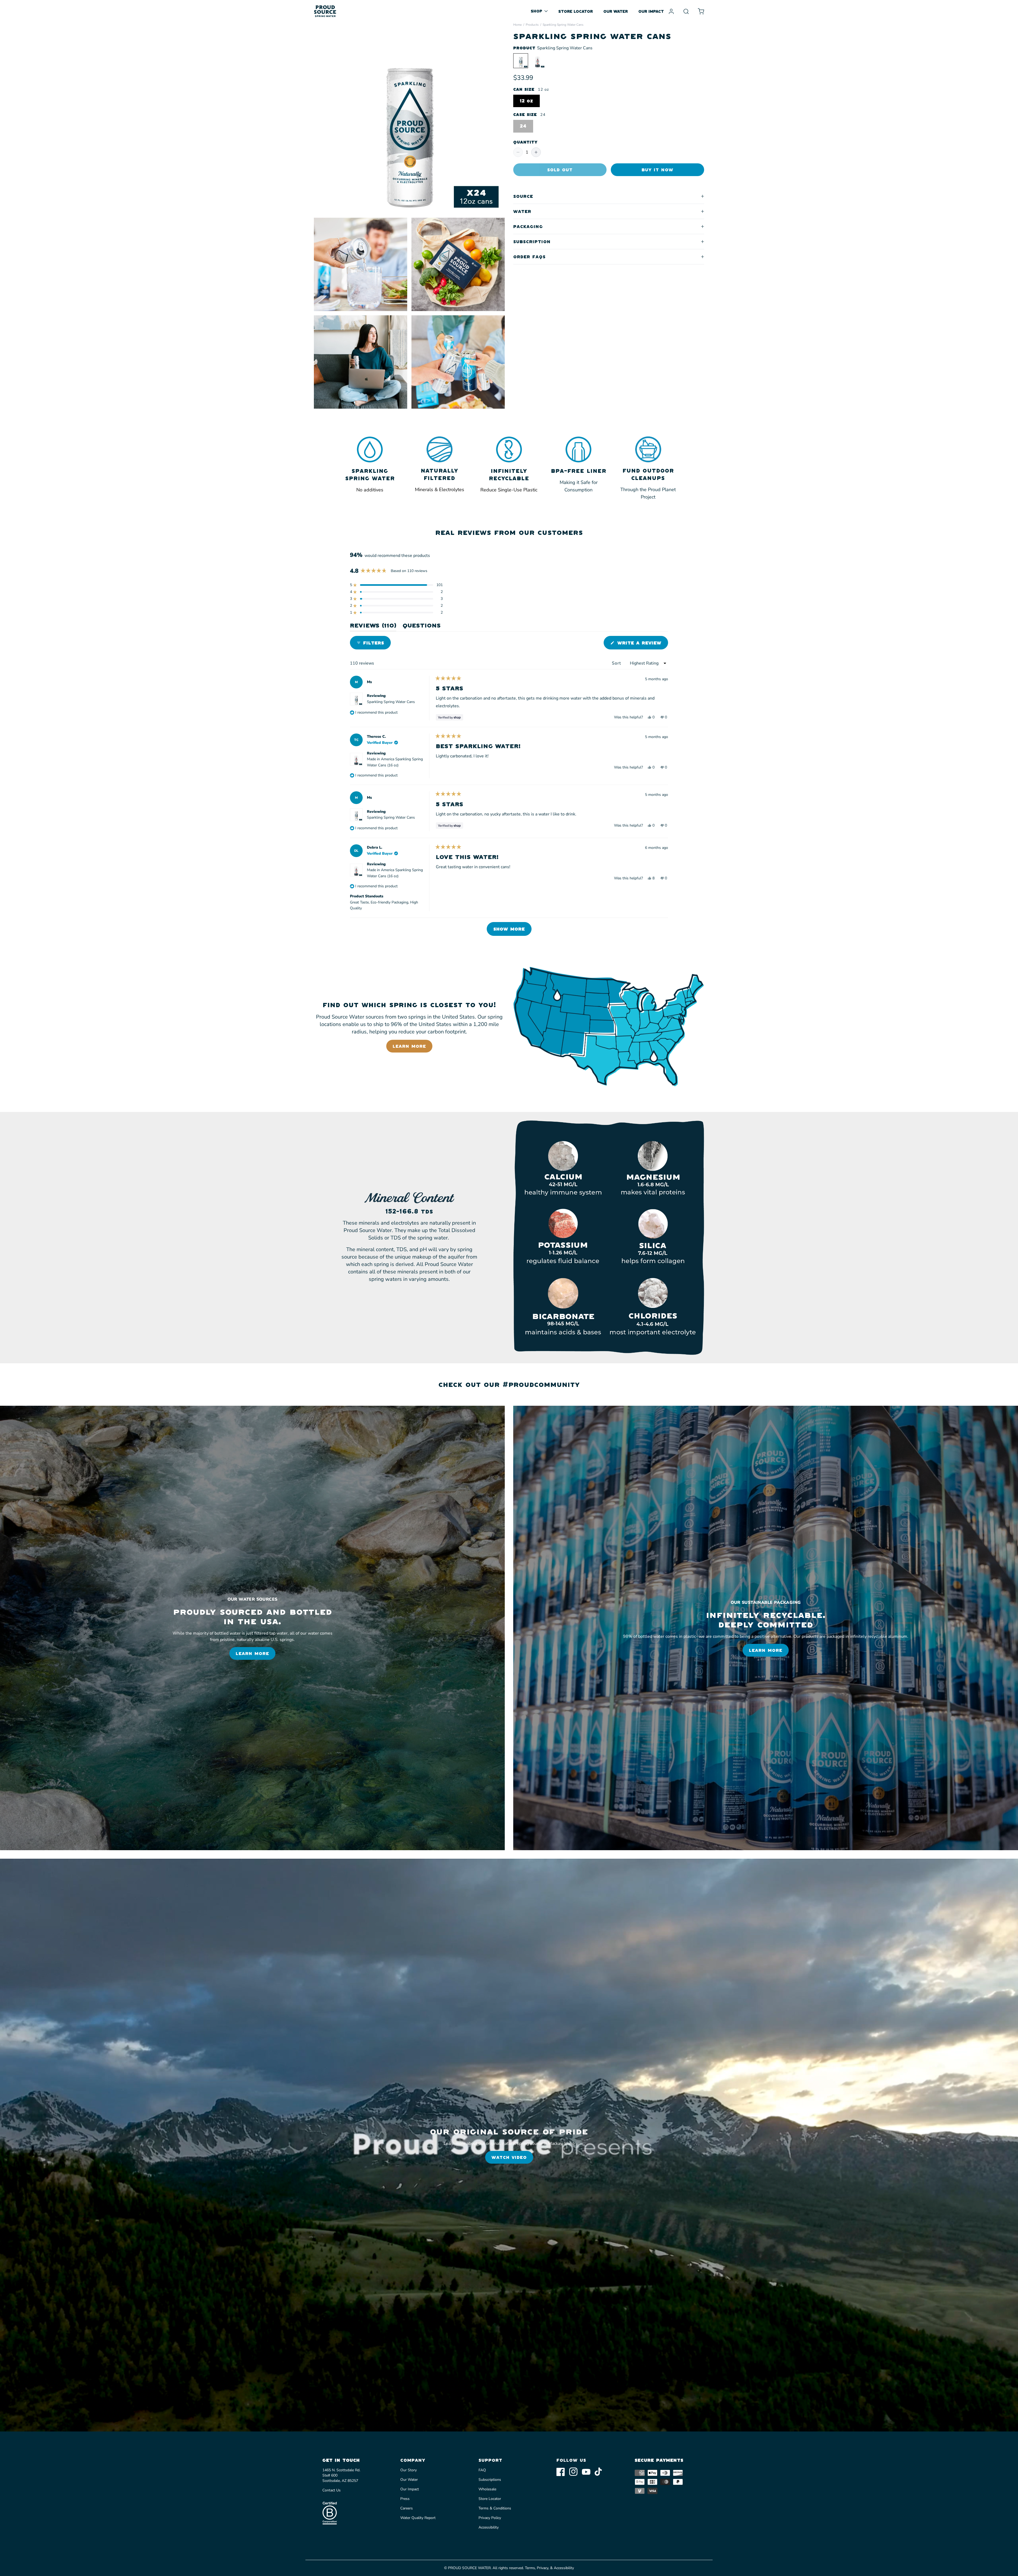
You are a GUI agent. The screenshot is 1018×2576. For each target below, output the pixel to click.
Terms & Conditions (495, 2508)
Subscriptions (490, 2480)
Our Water (409, 2480)
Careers (407, 2508)
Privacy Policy (490, 2518)
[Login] (671, 11)
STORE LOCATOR (576, 11)
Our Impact (410, 2489)
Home (517, 25)
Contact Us (332, 2490)
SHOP (536, 11)
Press (405, 2499)
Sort (617, 663)
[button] (396, 585)
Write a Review (642, 645)
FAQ (482, 2470)
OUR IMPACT (651, 11)
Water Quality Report (418, 2518)
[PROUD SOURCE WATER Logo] (325, 11)
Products (532, 25)
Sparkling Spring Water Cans (391, 702)
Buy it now (657, 170)
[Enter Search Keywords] (686, 11)
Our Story (409, 2470)
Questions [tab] (422, 627)
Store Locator (490, 2499)
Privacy (543, 2568)
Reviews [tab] (373, 627)
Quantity (525, 142)
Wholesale (487, 2489)
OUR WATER (616, 11)
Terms (530, 2568)
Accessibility (489, 2527)
